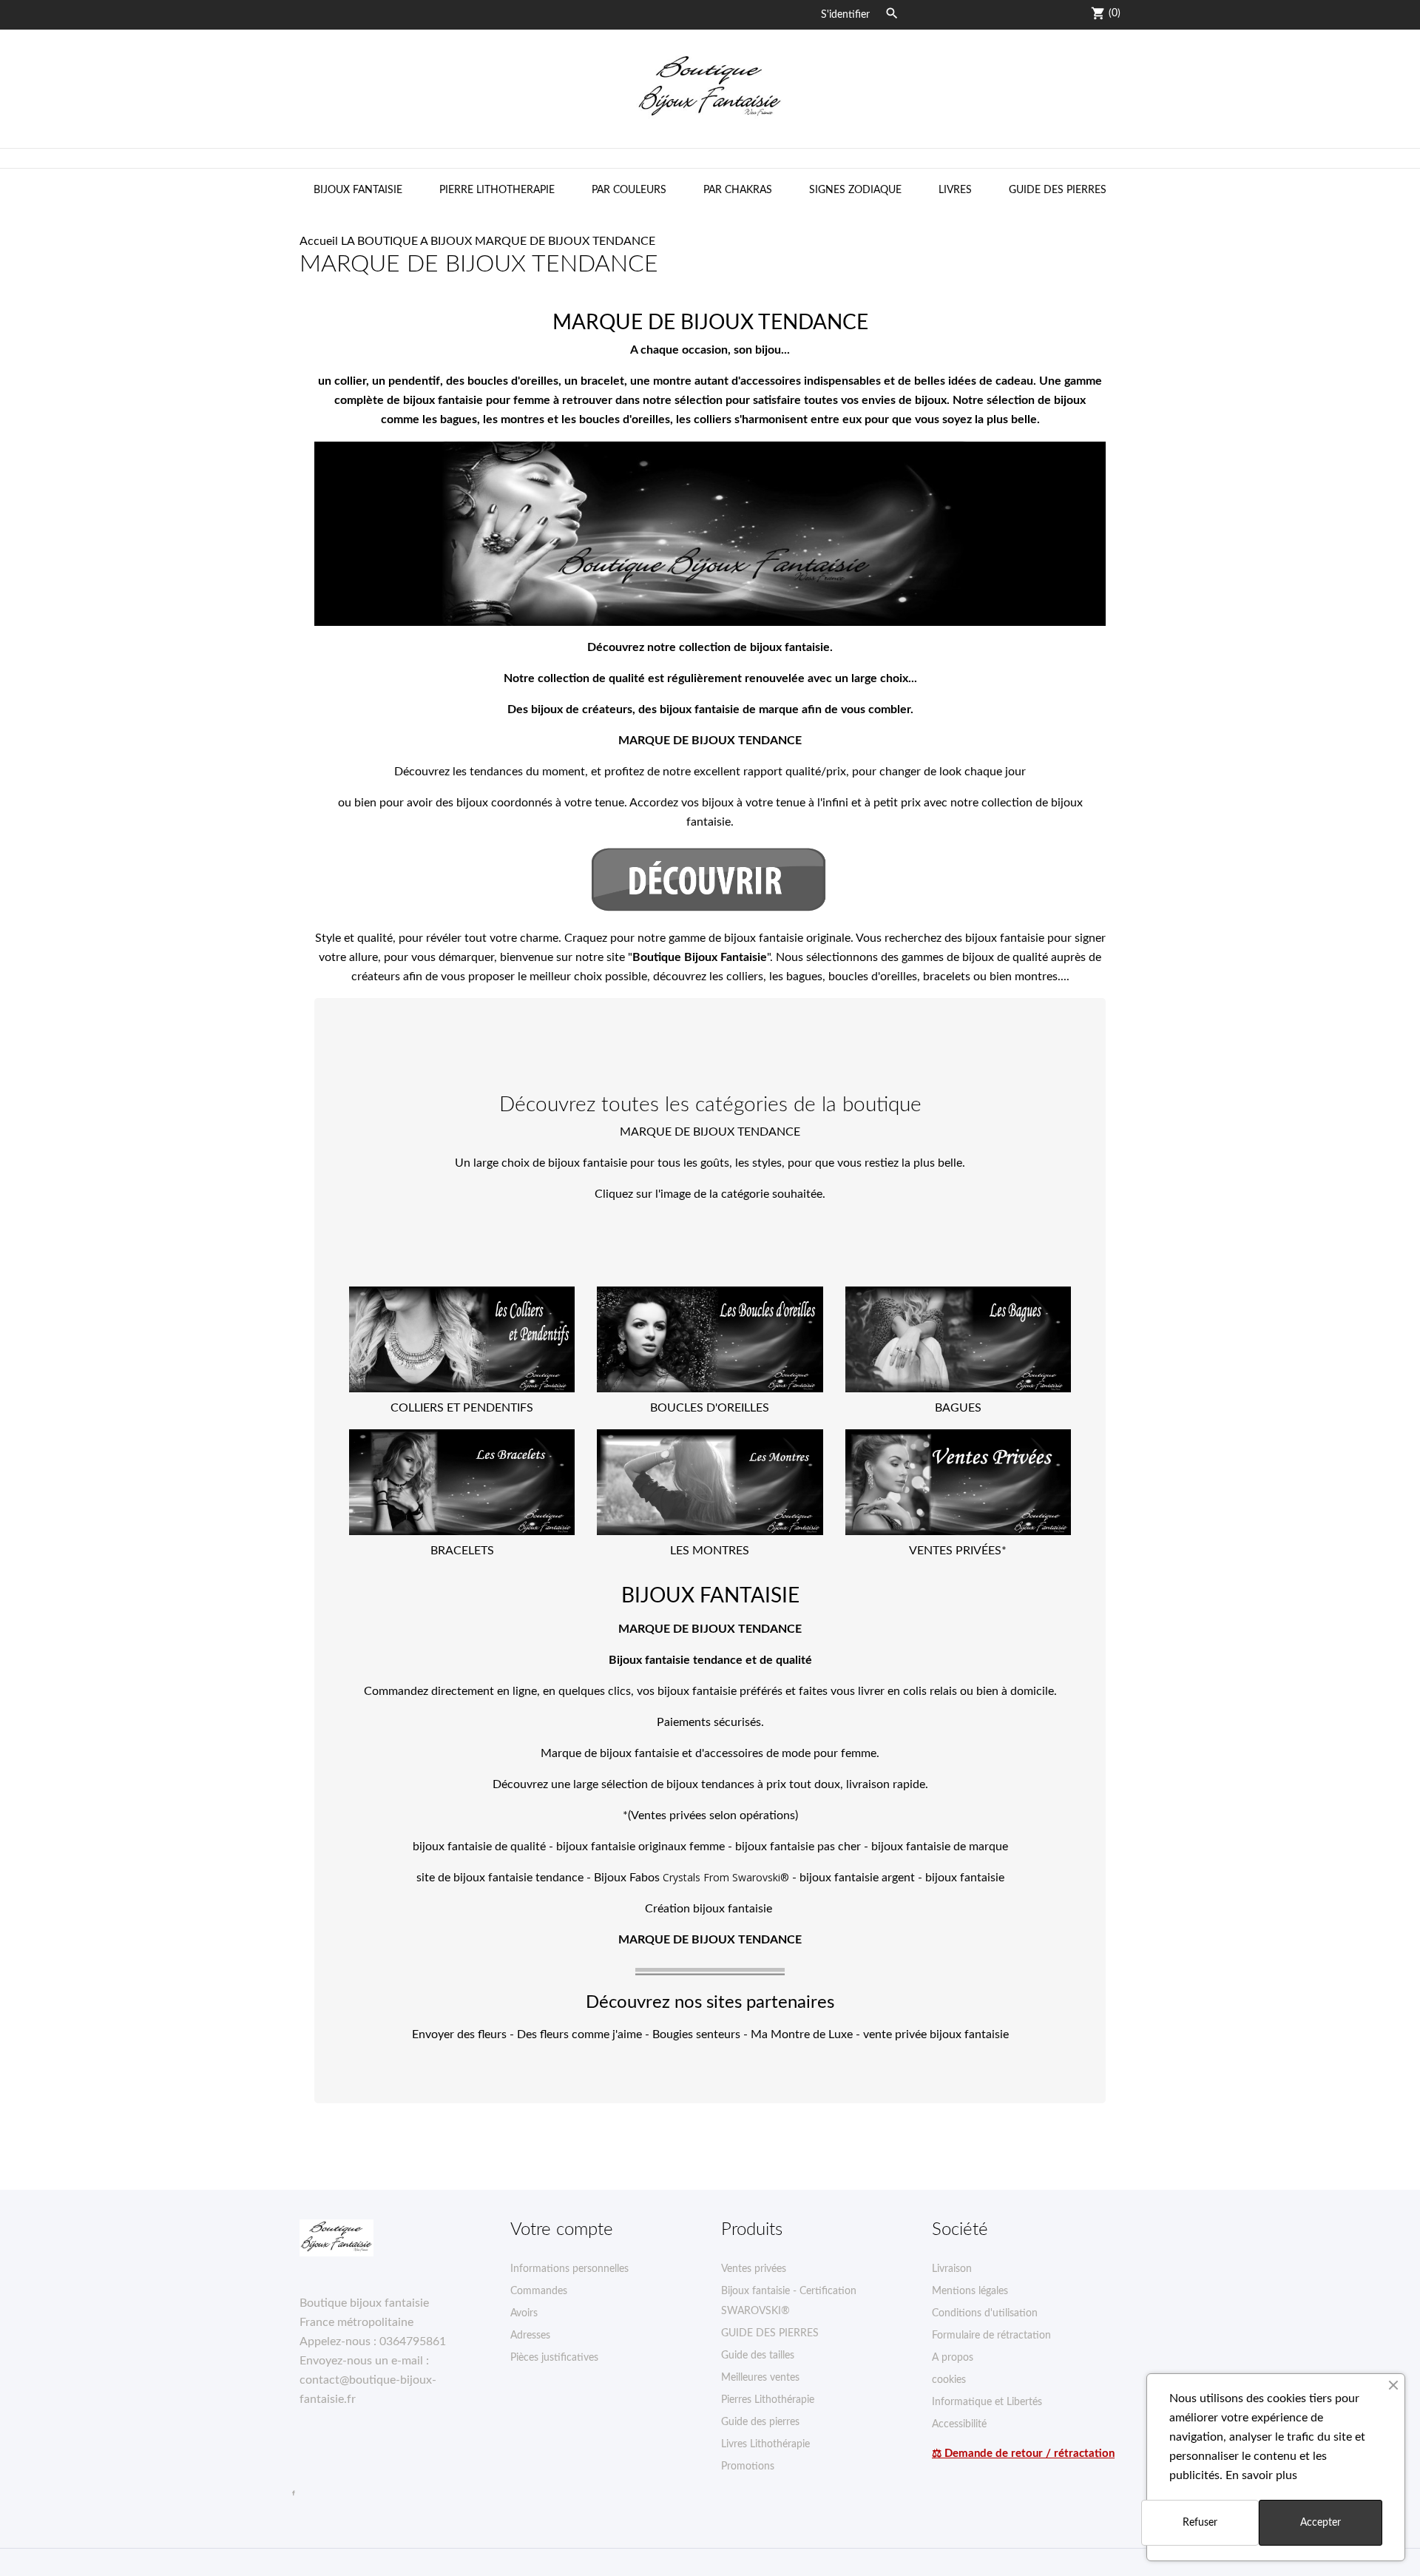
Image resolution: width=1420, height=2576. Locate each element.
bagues (804, 977)
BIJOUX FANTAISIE (358, 190)
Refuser (1200, 2523)
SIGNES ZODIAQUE (855, 190)
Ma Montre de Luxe (802, 2034)
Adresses (530, 2336)
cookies (949, 2380)
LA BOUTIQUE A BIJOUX (406, 241)
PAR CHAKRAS (738, 190)
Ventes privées (754, 2269)
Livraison (952, 2269)
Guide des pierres (760, 2422)
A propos (953, 2358)
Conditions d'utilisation (985, 2313)
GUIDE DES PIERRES (1058, 190)
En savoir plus (1261, 2475)
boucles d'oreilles (873, 977)
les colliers (736, 977)
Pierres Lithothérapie (768, 2400)
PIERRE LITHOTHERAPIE (497, 190)
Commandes (539, 2291)
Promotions (748, 2467)
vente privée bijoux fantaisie (936, 2034)
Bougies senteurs (696, 2034)
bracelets (947, 977)
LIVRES (955, 190)
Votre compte (562, 2230)
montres (1036, 977)
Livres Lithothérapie (765, 2444)
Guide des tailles (758, 2356)
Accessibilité (959, 2424)
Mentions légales (970, 2291)
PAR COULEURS (629, 190)
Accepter (1321, 2523)
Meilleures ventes (760, 2378)
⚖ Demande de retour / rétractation (1023, 2454)
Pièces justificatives (554, 2358)
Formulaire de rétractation (991, 2336)
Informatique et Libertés (987, 2402)
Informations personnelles (569, 2269)
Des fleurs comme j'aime (579, 2034)
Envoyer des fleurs (459, 2034)
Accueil (319, 241)
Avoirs (524, 2313)
